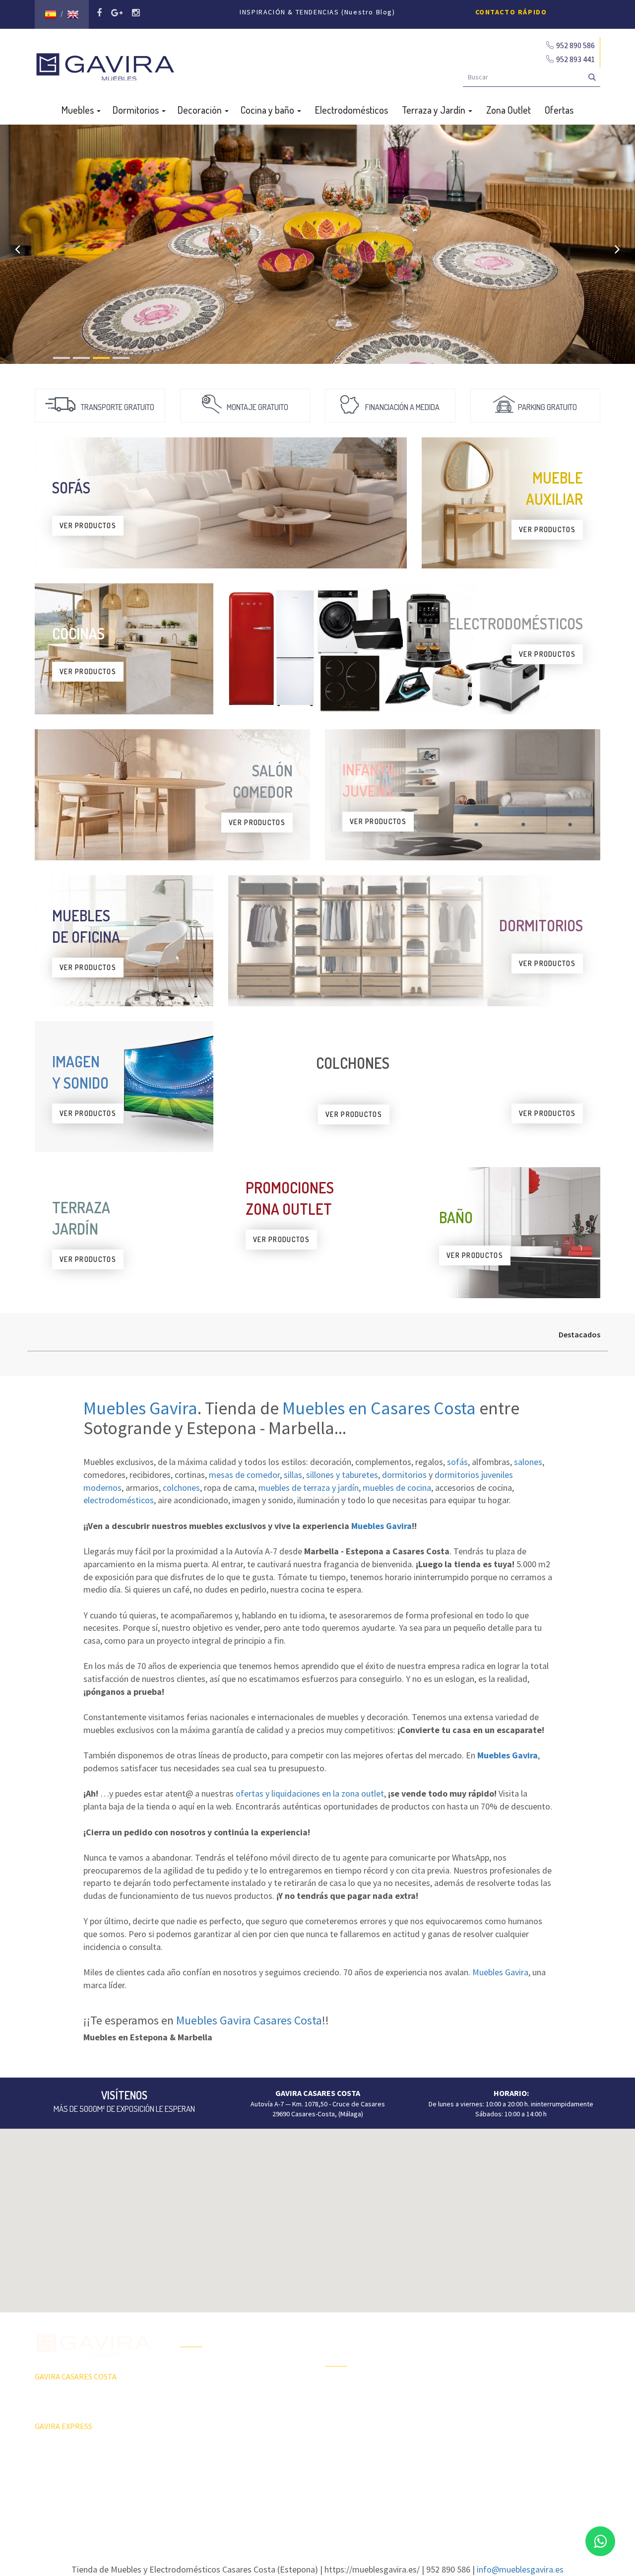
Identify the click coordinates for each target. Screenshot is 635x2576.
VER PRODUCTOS (88, 525)
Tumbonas (340, 2421)
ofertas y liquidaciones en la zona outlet (310, 1793)
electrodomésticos (119, 1500)
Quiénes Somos (204, 2419)
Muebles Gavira (140, 1408)
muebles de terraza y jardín (309, 1488)
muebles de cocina (397, 1488)
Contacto (194, 2437)
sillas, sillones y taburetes (331, 1475)
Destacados (579, 1334)
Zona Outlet (508, 110)
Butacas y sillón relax (501, 2419)
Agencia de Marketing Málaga (336, 2513)
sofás (457, 1462)
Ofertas (559, 110)
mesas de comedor (244, 1475)
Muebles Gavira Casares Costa (249, 2020)
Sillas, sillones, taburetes (508, 2402)
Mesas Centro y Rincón (504, 2384)
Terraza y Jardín (435, 110)
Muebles (79, 110)
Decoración (201, 110)
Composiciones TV (498, 2350)
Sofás (479, 2437)
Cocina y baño (268, 110)
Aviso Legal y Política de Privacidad (317, 2504)
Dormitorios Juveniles (357, 2456)
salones (528, 1462)
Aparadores (488, 2332)
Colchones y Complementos (512, 2454)
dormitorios (404, 1475)
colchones (181, 1488)
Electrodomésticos (351, 110)
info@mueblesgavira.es (520, 2569)
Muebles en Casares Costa (379, 1408)
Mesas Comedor (495, 2367)
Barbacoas (341, 2404)
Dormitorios (137, 110)
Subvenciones (201, 2454)
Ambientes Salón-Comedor (365, 2438)
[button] (317, 2215)
